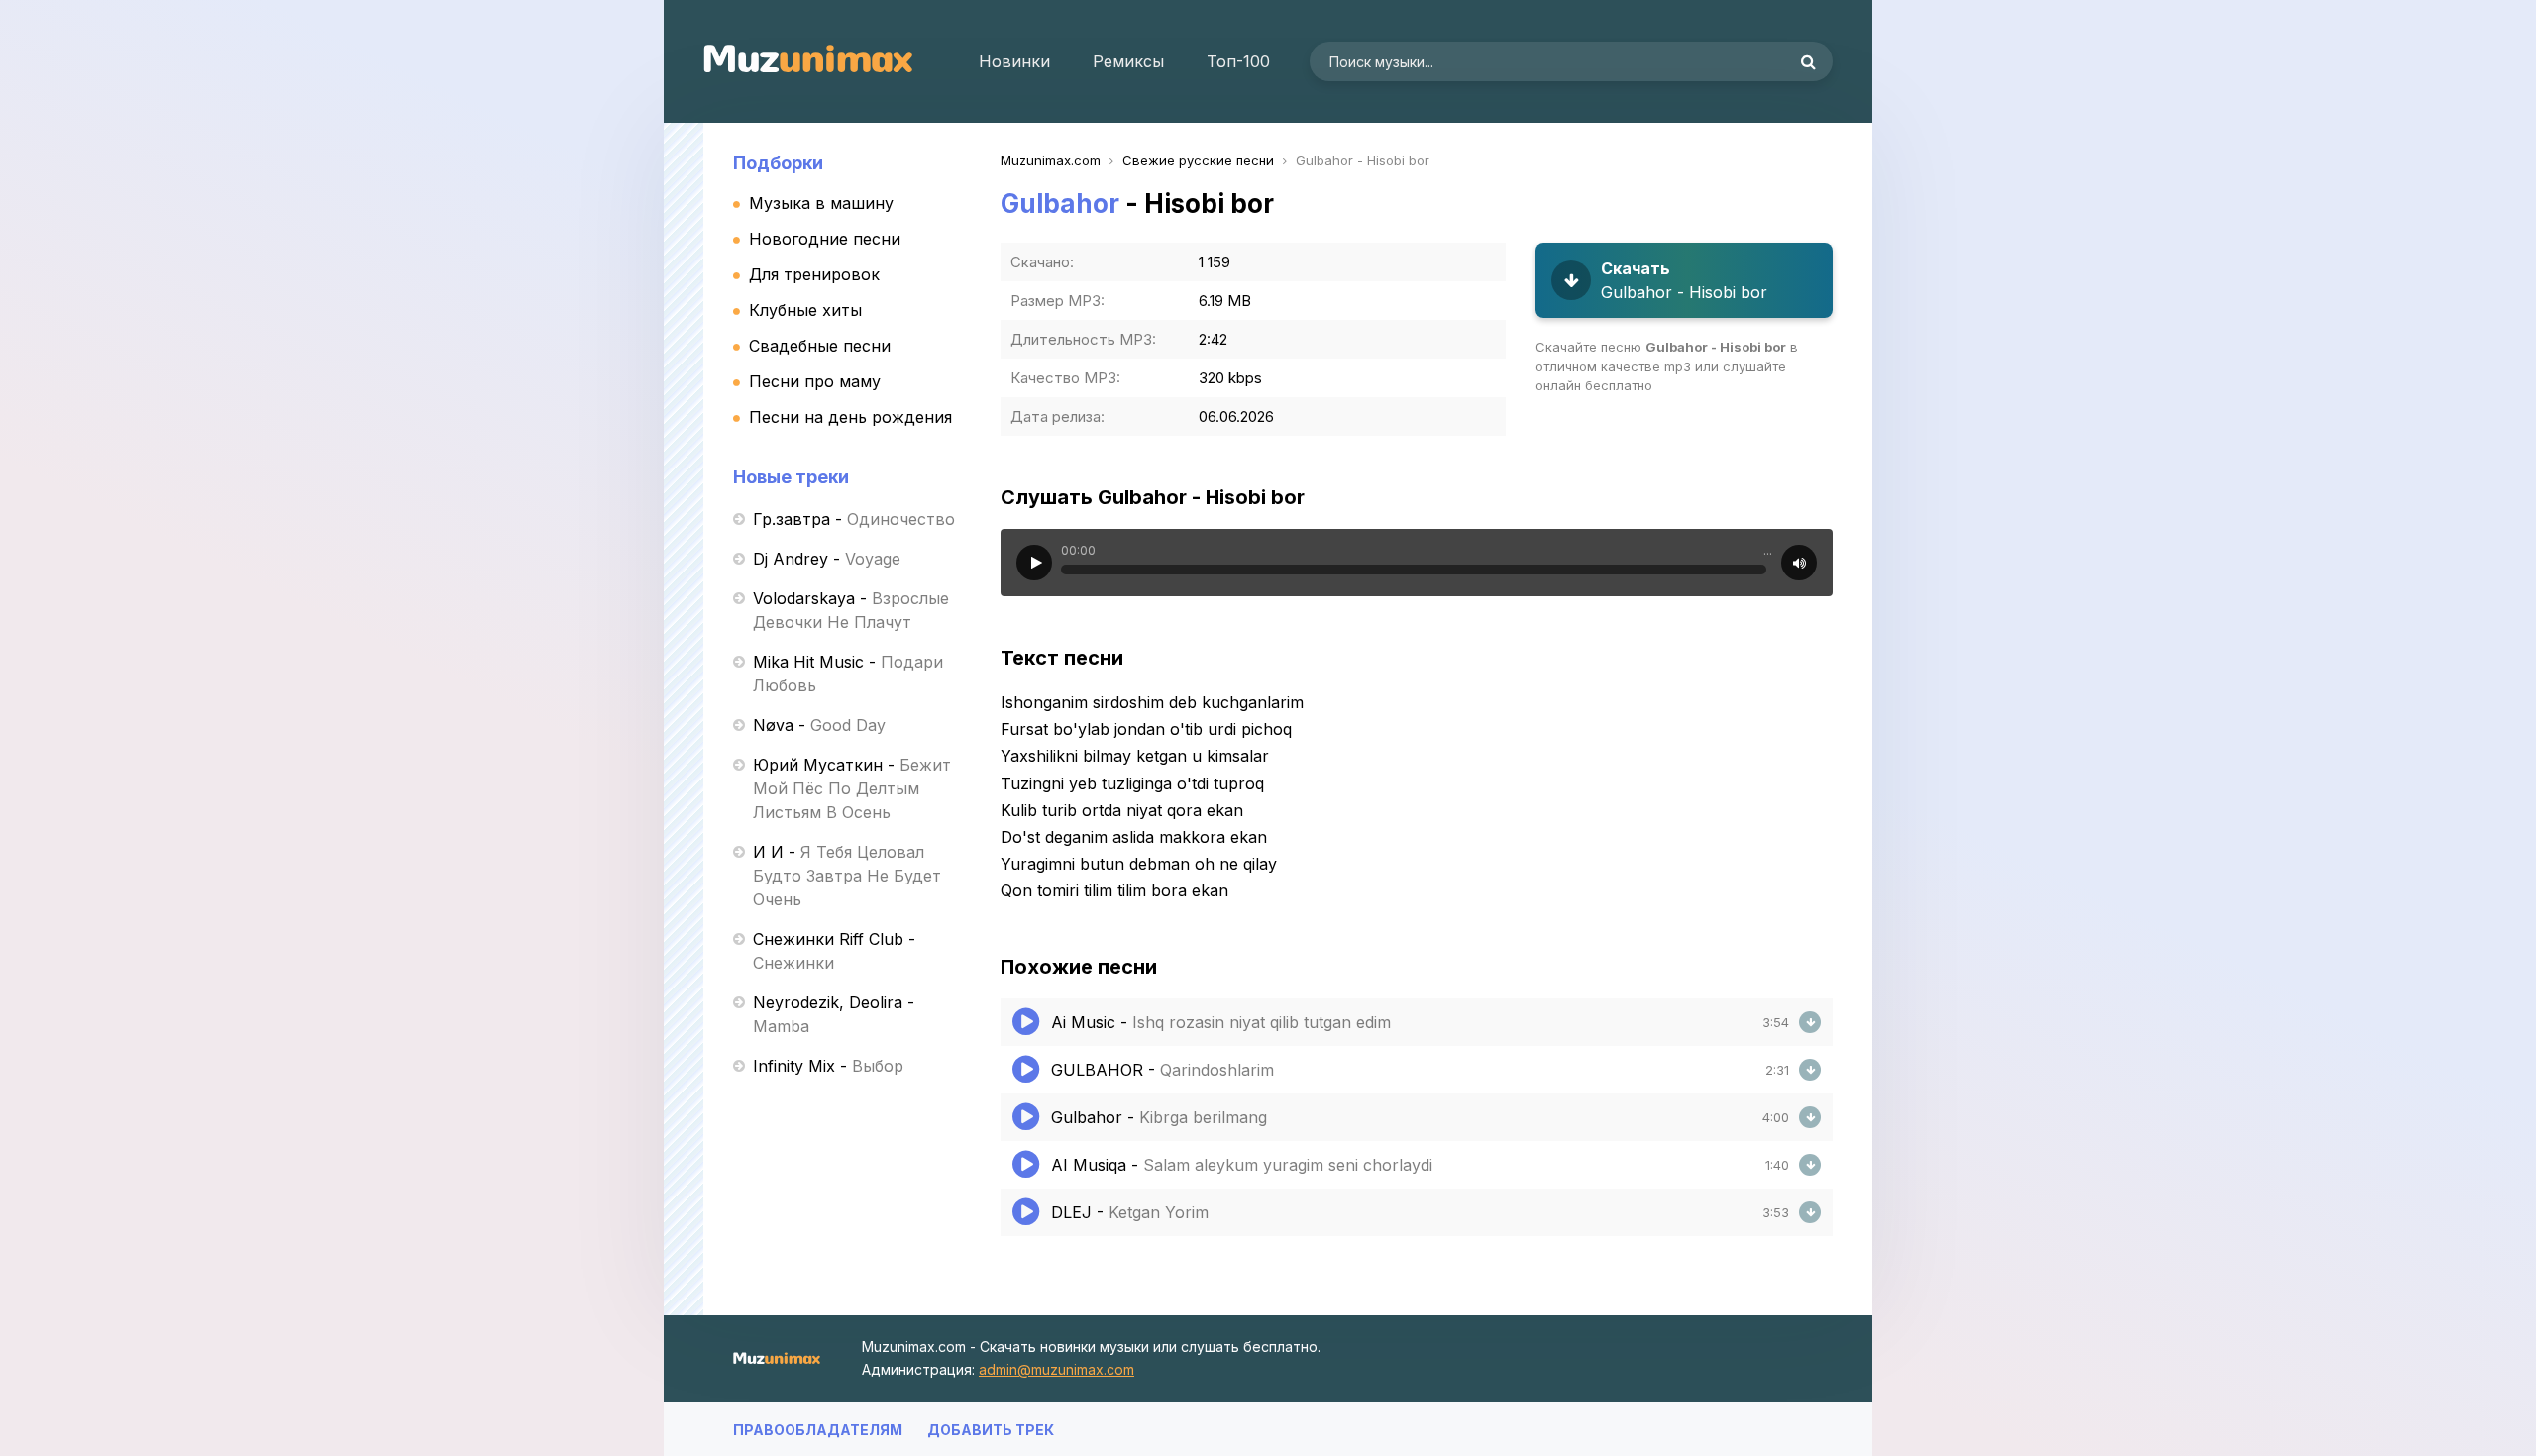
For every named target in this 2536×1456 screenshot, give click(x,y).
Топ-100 (1238, 61)
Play (1034, 563)
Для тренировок (814, 274)
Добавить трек (991, 1430)
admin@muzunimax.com (1057, 1369)
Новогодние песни (825, 239)
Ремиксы (1128, 61)
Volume (1799, 563)
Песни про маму (815, 381)
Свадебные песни (820, 346)
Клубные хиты (805, 310)
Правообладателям (818, 1430)
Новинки (1014, 61)
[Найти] (1808, 61)
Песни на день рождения (850, 417)
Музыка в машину (821, 203)
